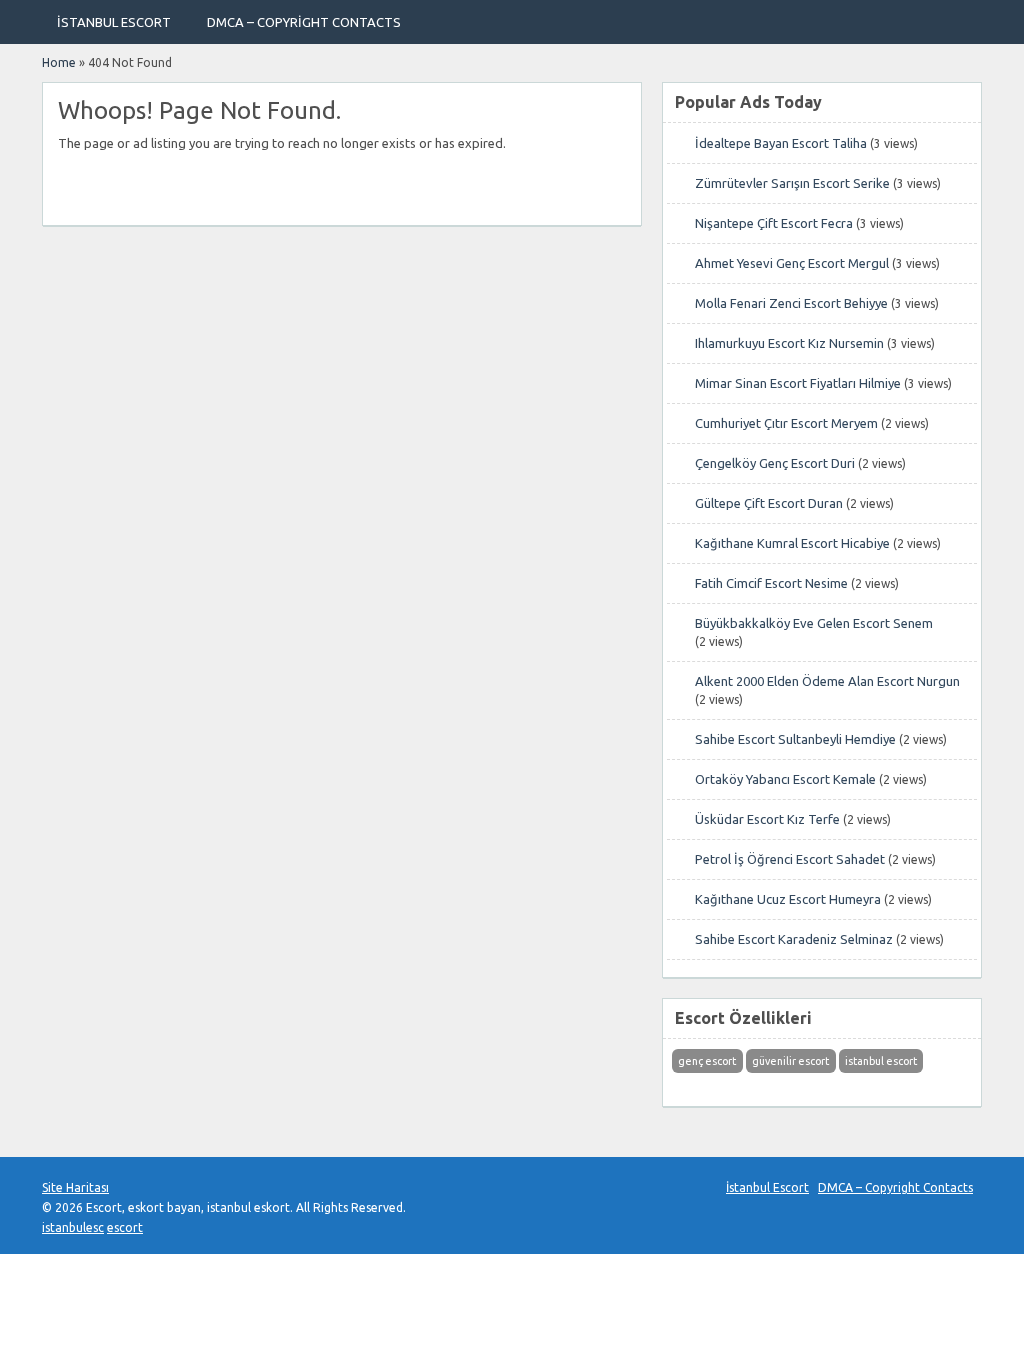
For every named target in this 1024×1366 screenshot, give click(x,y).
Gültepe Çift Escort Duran (769, 503)
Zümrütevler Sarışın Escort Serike (792, 183)
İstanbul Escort (114, 22)
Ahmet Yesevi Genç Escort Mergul (792, 263)
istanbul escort (881, 1061)
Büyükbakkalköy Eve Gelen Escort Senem (814, 623)
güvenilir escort (790, 1061)
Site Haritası (75, 1187)
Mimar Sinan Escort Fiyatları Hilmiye (798, 383)
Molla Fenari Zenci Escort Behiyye (791, 303)
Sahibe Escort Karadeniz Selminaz (794, 939)
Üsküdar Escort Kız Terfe (767, 819)
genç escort (707, 1061)
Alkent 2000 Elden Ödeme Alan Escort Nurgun (827, 681)
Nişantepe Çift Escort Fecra (774, 223)
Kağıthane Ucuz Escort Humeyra (788, 899)
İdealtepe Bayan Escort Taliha (781, 143)
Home (59, 62)
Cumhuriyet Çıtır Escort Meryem (786, 423)
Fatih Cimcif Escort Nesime (771, 583)
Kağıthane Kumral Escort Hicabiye (792, 543)
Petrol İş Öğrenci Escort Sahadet (790, 859)
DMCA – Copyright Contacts (304, 22)
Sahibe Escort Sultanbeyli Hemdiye (795, 739)
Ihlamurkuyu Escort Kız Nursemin (789, 343)
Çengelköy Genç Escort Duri (775, 463)
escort (125, 1227)
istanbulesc (73, 1227)
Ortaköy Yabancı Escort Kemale (785, 779)
